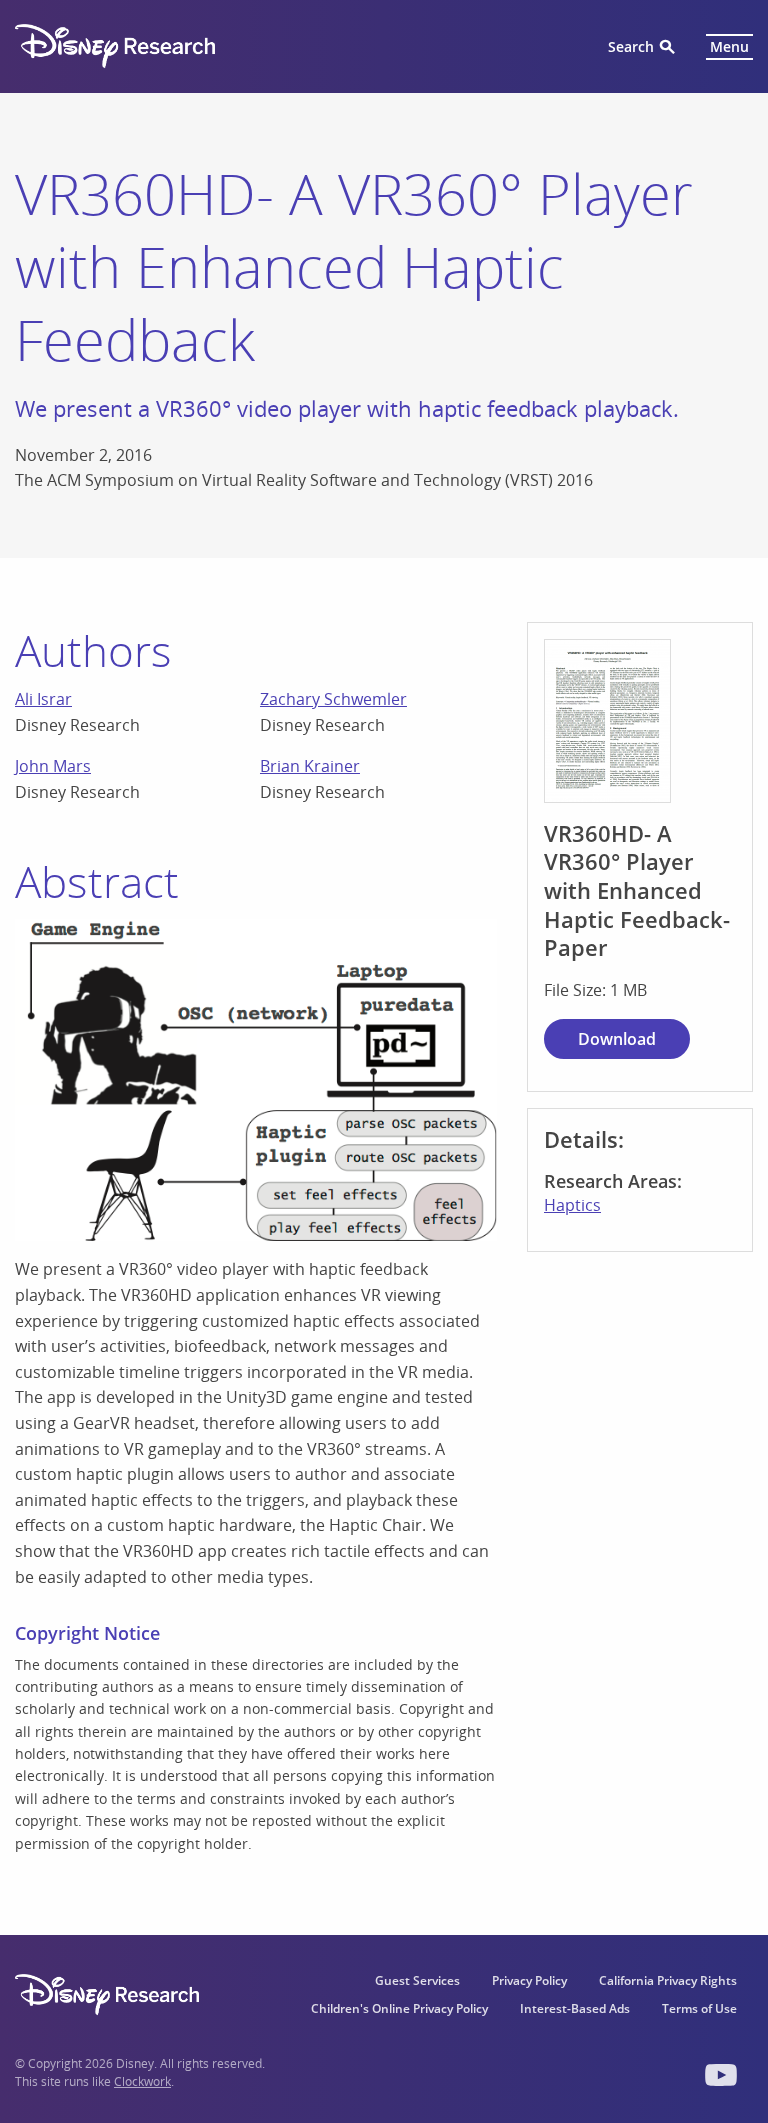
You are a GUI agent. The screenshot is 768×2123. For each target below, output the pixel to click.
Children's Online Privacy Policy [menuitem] (399, 2008)
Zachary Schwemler (333, 699)
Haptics (572, 1205)
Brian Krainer (310, 766)
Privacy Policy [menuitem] (529, 1980)
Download (617, 1039)
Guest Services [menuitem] (417, 1980)
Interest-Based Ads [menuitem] (575, 2008)
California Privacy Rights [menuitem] (668, 1980)
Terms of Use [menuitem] (699, 2008)
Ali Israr (43, 699)
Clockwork (142, 2081)
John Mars (53, 766)
